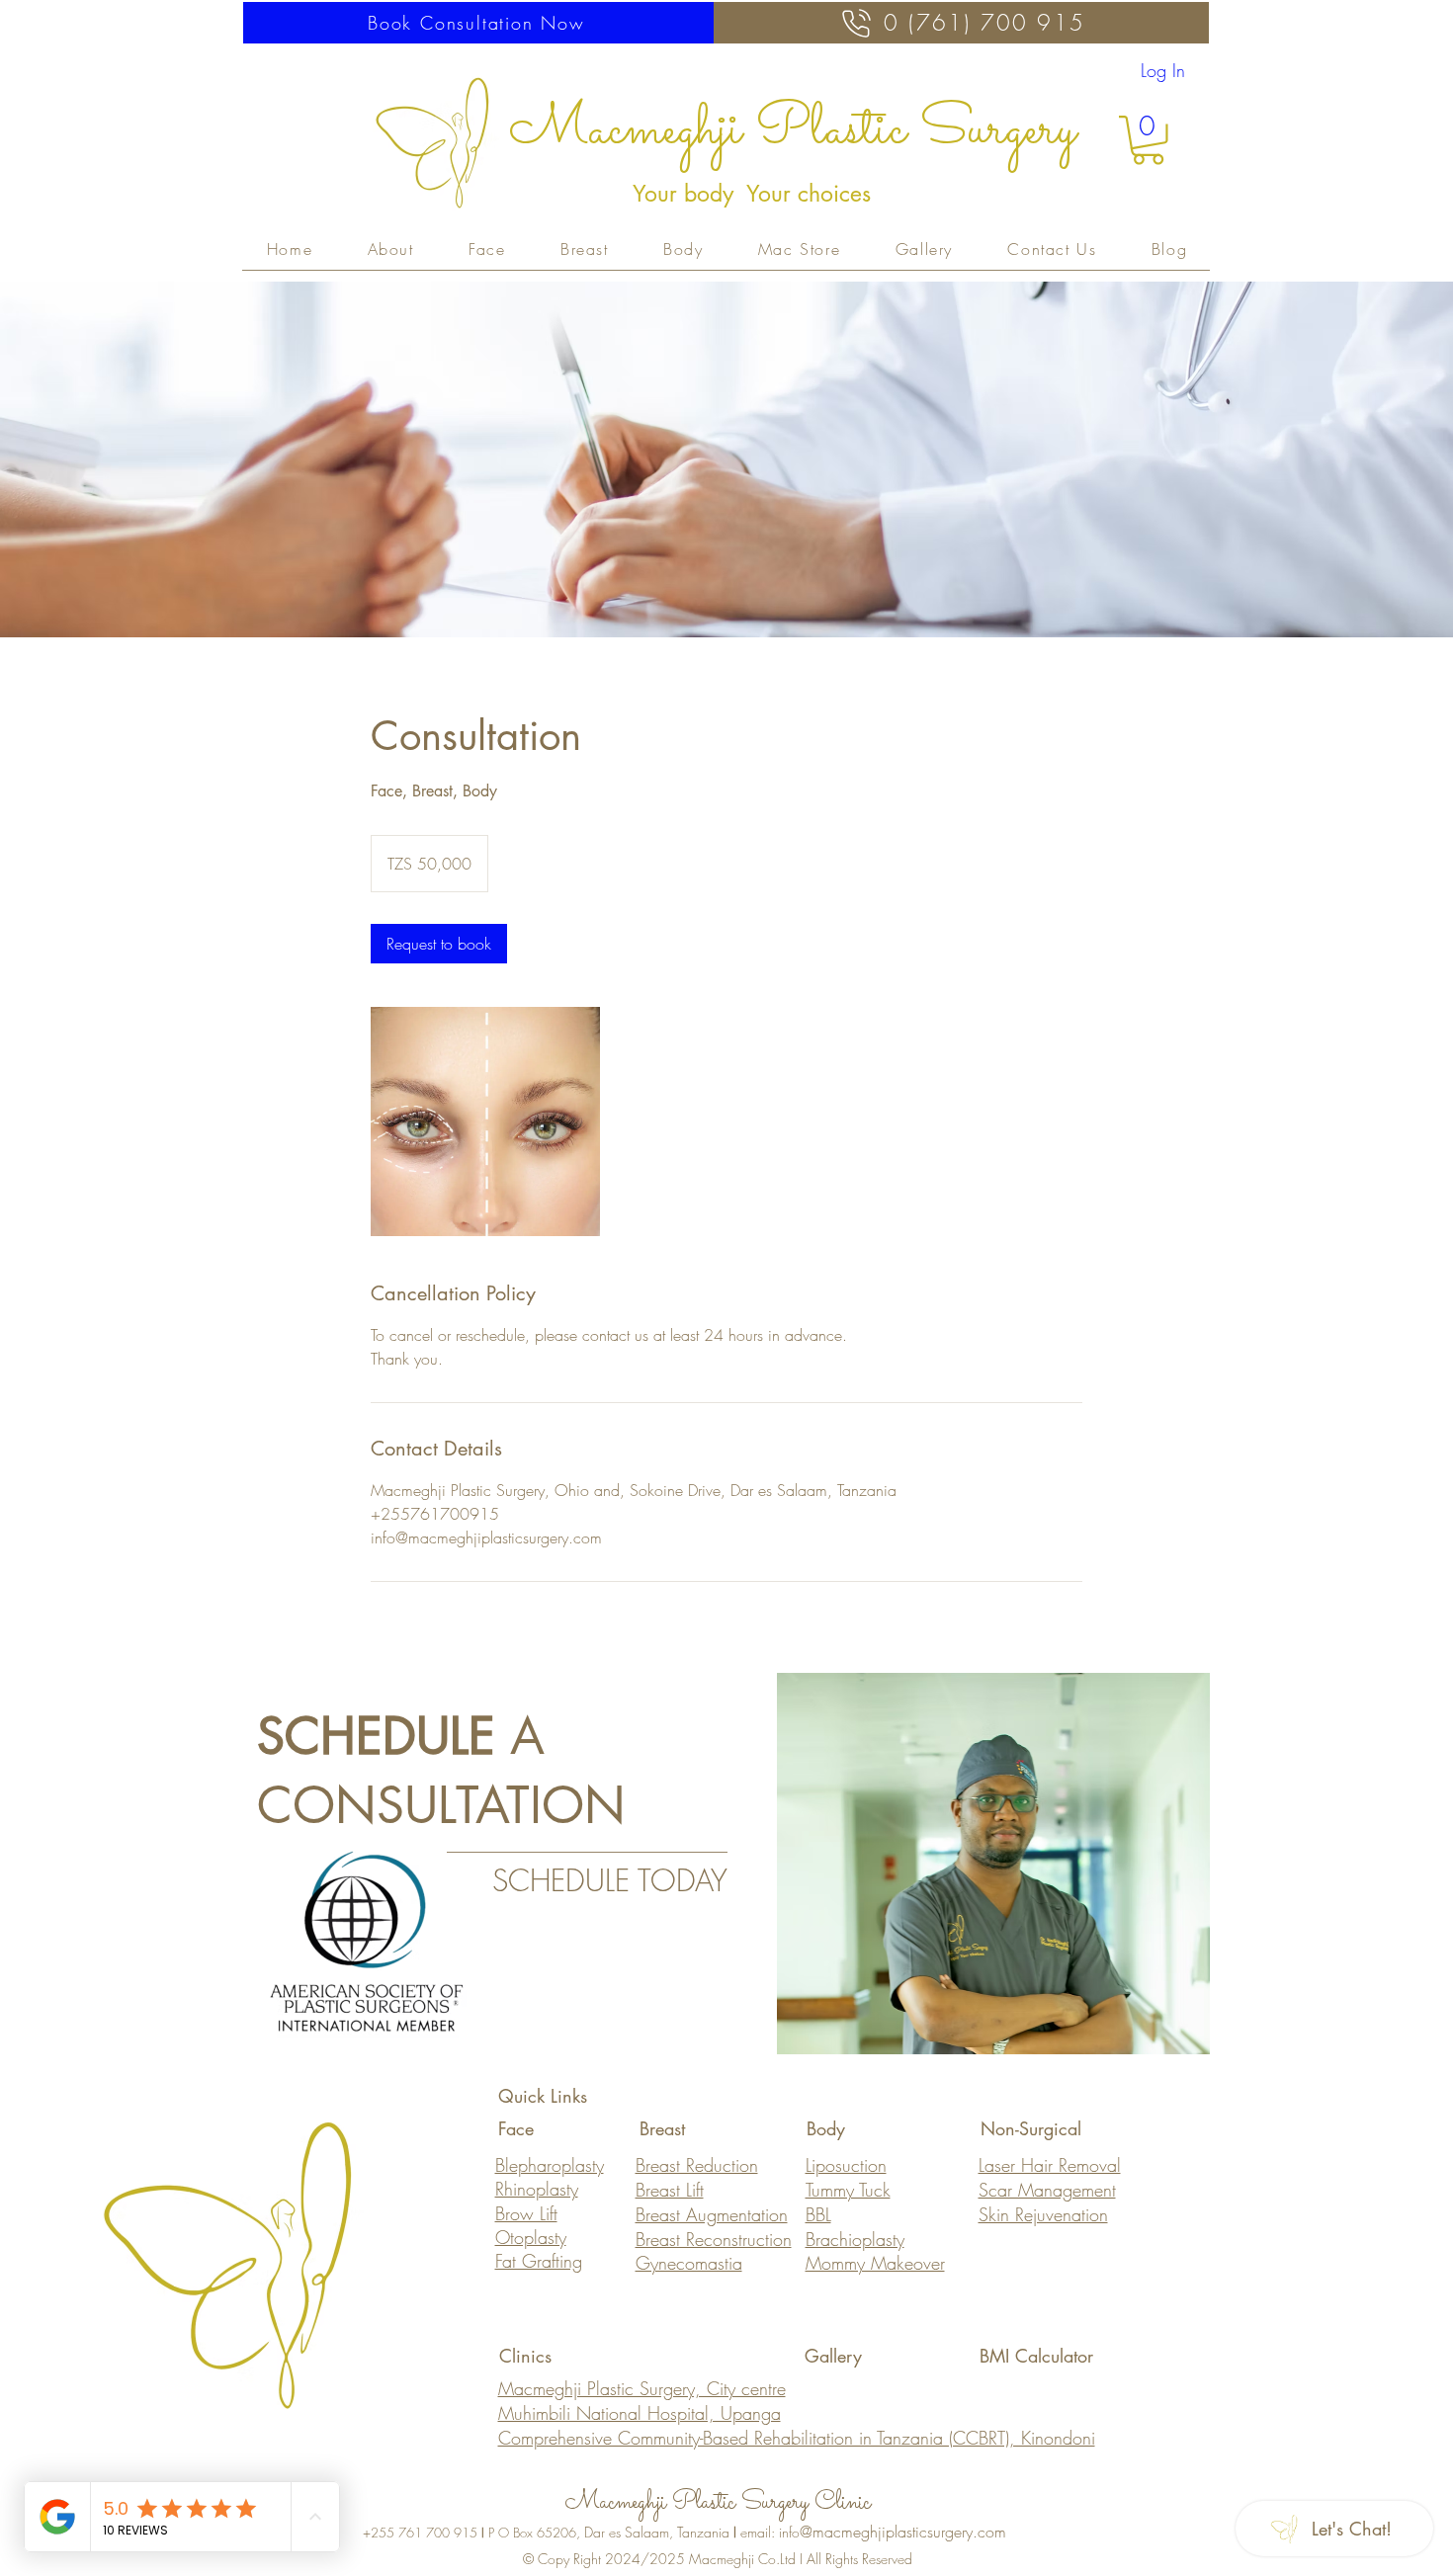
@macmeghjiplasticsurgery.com (903, 2532)
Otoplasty (531, 2237)
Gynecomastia (689, 2263)
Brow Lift (526, 2213)
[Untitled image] (485, 1122)
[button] (1148, 140)
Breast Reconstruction (714, 2239)
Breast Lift (670, 2190)
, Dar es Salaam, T (629, 2532)
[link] (439, 944)
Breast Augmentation (712, 2214)
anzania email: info (741, 2532)
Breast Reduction (697, 2165)
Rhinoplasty (537, 2189)
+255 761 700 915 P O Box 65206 (470, 2533)
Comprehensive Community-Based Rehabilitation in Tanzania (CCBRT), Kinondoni (797, 2438)
